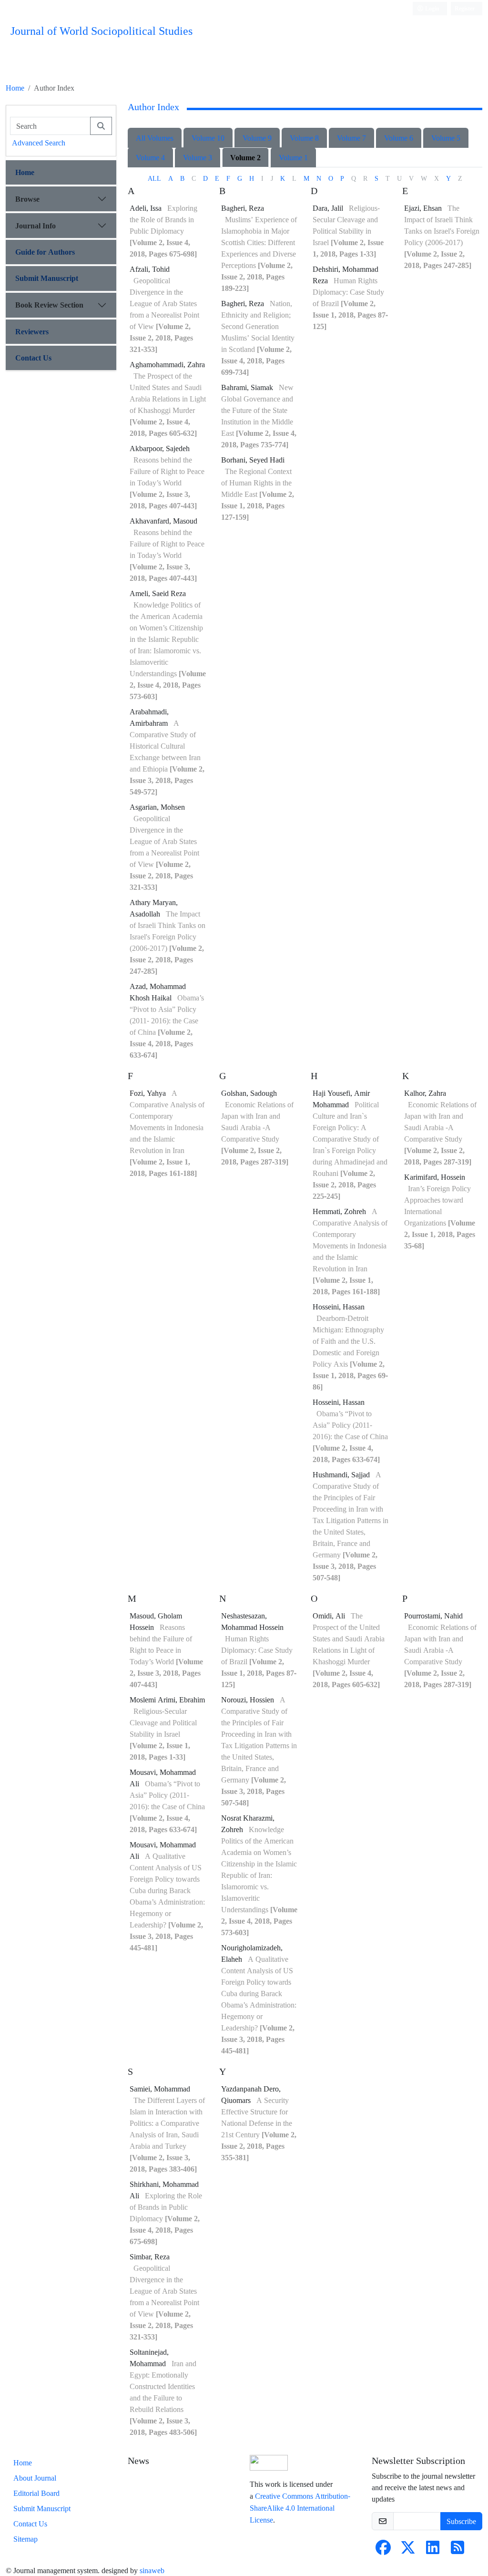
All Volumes (155, 138)
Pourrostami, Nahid (433, 1616)
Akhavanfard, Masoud (163, 521)
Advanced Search (39, 143)
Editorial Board (36, 2493)
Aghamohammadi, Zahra (167, 364)
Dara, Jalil (329, 208)
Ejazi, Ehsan (424, 208)
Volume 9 (257, 138)
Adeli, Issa (147, 208)
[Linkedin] (433, 2550)
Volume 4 (150, 157)
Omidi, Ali (330, 1616)
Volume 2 (245, 157)
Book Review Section (49, 305)
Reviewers (32, 331)
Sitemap (25, 2539)
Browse (27, 199)
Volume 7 (351, 138)
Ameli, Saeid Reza (158, 593)
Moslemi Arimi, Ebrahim (167, 1700)
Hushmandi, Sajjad (342, 1474)
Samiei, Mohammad (160, 2089)
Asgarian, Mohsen (157, 807)
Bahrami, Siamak (248, 387)
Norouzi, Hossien (249, 1700)
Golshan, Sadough (249, 1093)
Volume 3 (198, 157)
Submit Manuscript (47, 278)
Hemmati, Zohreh (340, 1211)
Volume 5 (446, 138)
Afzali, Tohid (150, 269)
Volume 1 (293, 157)
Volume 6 (399, 138)
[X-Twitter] (408, 2550)
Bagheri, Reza (243, 208)
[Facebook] (383, 2550)
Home (15, 88)
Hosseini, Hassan (339, 1307)
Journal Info (36, 226)
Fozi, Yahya (149, 1093)
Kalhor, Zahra (425, 1093)
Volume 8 (304, 138)
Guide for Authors (45, 252)
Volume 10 (208, 138)
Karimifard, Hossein (435, 1177)
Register (465, 8)
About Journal (35, 2478)
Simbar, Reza (150, 2257)
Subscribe (461, 2521)
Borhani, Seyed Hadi (253, 460)
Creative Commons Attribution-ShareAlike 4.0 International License (300, 2508)
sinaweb (152, 2570)
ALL (154, 178)
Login (432, 8)
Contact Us (33, 358)
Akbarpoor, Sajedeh (160, 448)
